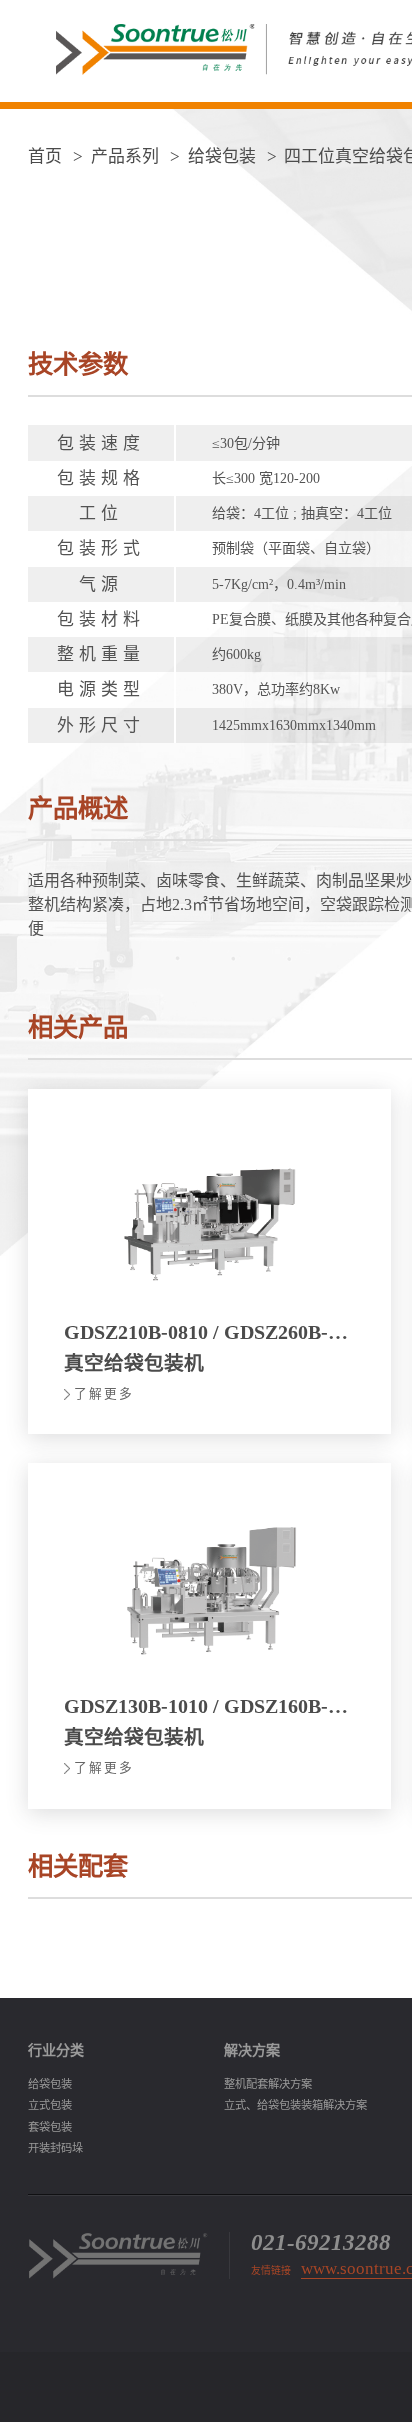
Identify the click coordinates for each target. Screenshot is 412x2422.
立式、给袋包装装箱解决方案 (295, 2105)
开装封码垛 (55, 2148)
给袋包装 (222, 156)
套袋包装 (50, 2127)
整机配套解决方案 (268, 2084)
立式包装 (50, 2105)
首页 (45, 156)
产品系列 (127, 156)
